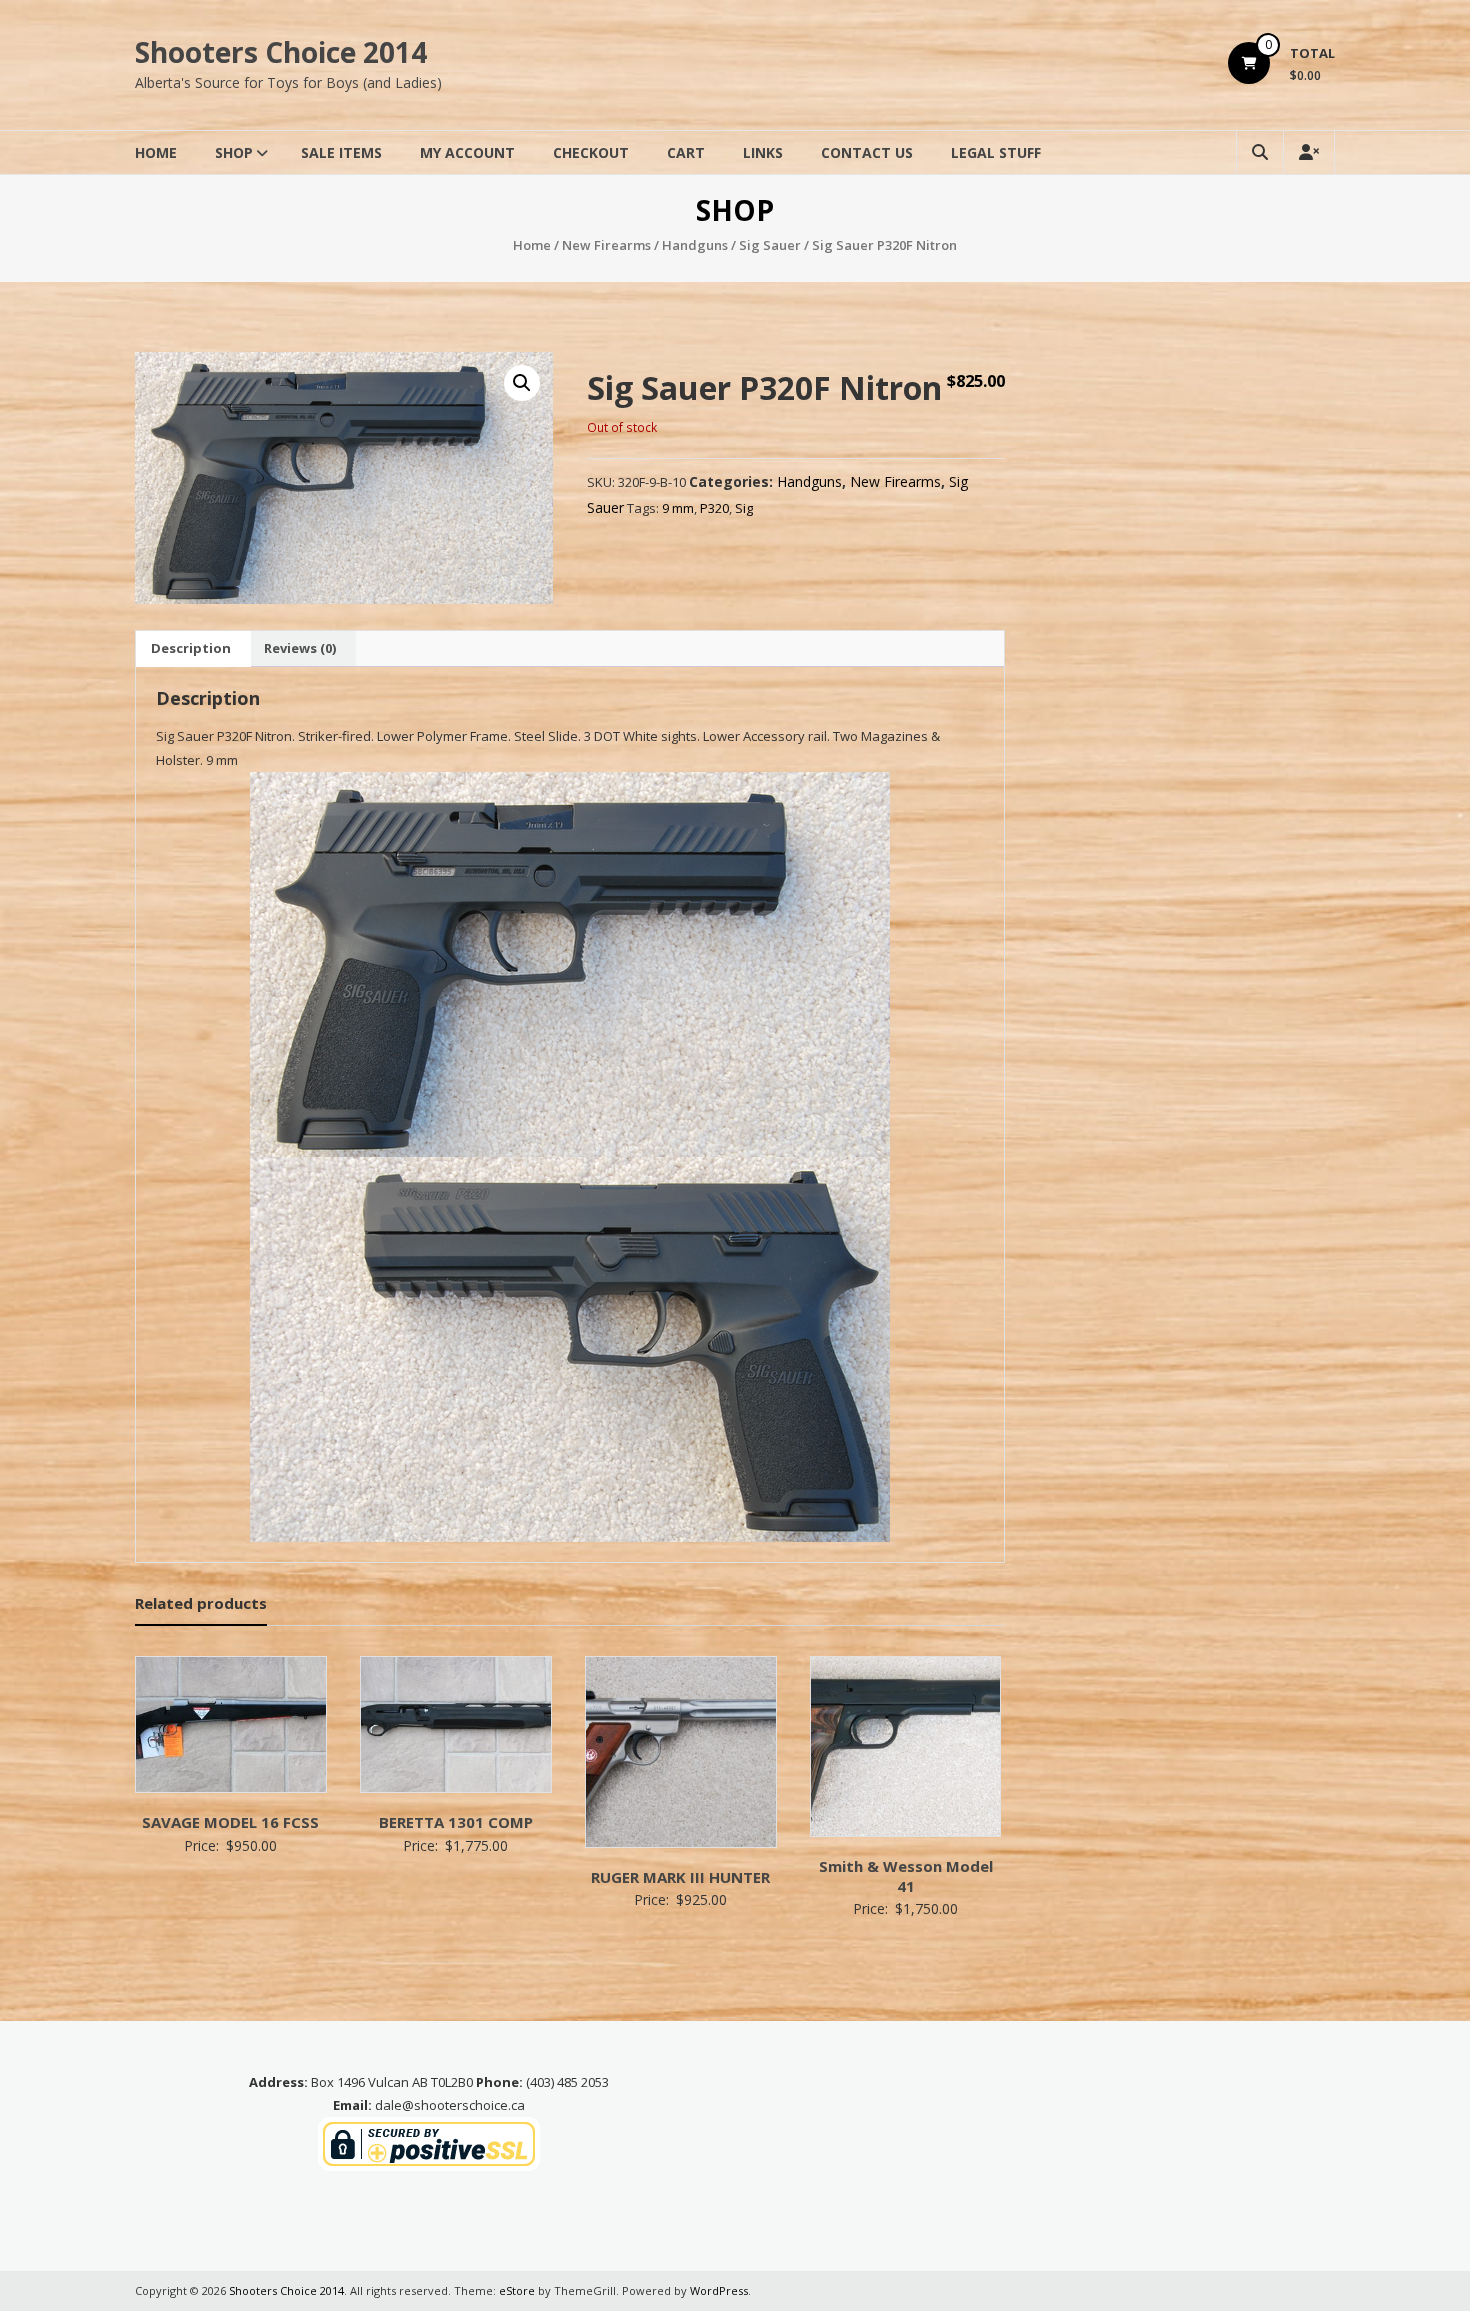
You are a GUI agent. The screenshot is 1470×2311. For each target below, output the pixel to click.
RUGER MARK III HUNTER (680, 1877)
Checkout (591, 152)
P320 (714, 508)
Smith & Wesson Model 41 (906, 1876)
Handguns (695, 245)
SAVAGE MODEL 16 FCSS (230, 1822)
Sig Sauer (770, 245)
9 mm (678, 508)
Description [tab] (191, 648)
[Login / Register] (1309, 152)
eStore (517, 2290)
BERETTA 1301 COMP (456, 1822)
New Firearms (606, 245)
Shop (234, 152)
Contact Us (867, 152)
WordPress (719, 2290)
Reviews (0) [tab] (300, 648)
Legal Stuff (996, 152)
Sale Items (341, 152)
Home (156, 152)
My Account (467, 152)
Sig (744, 508)
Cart (686, 152)
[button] (522, 383)
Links (763, 152)
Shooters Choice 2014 (281, 52)
